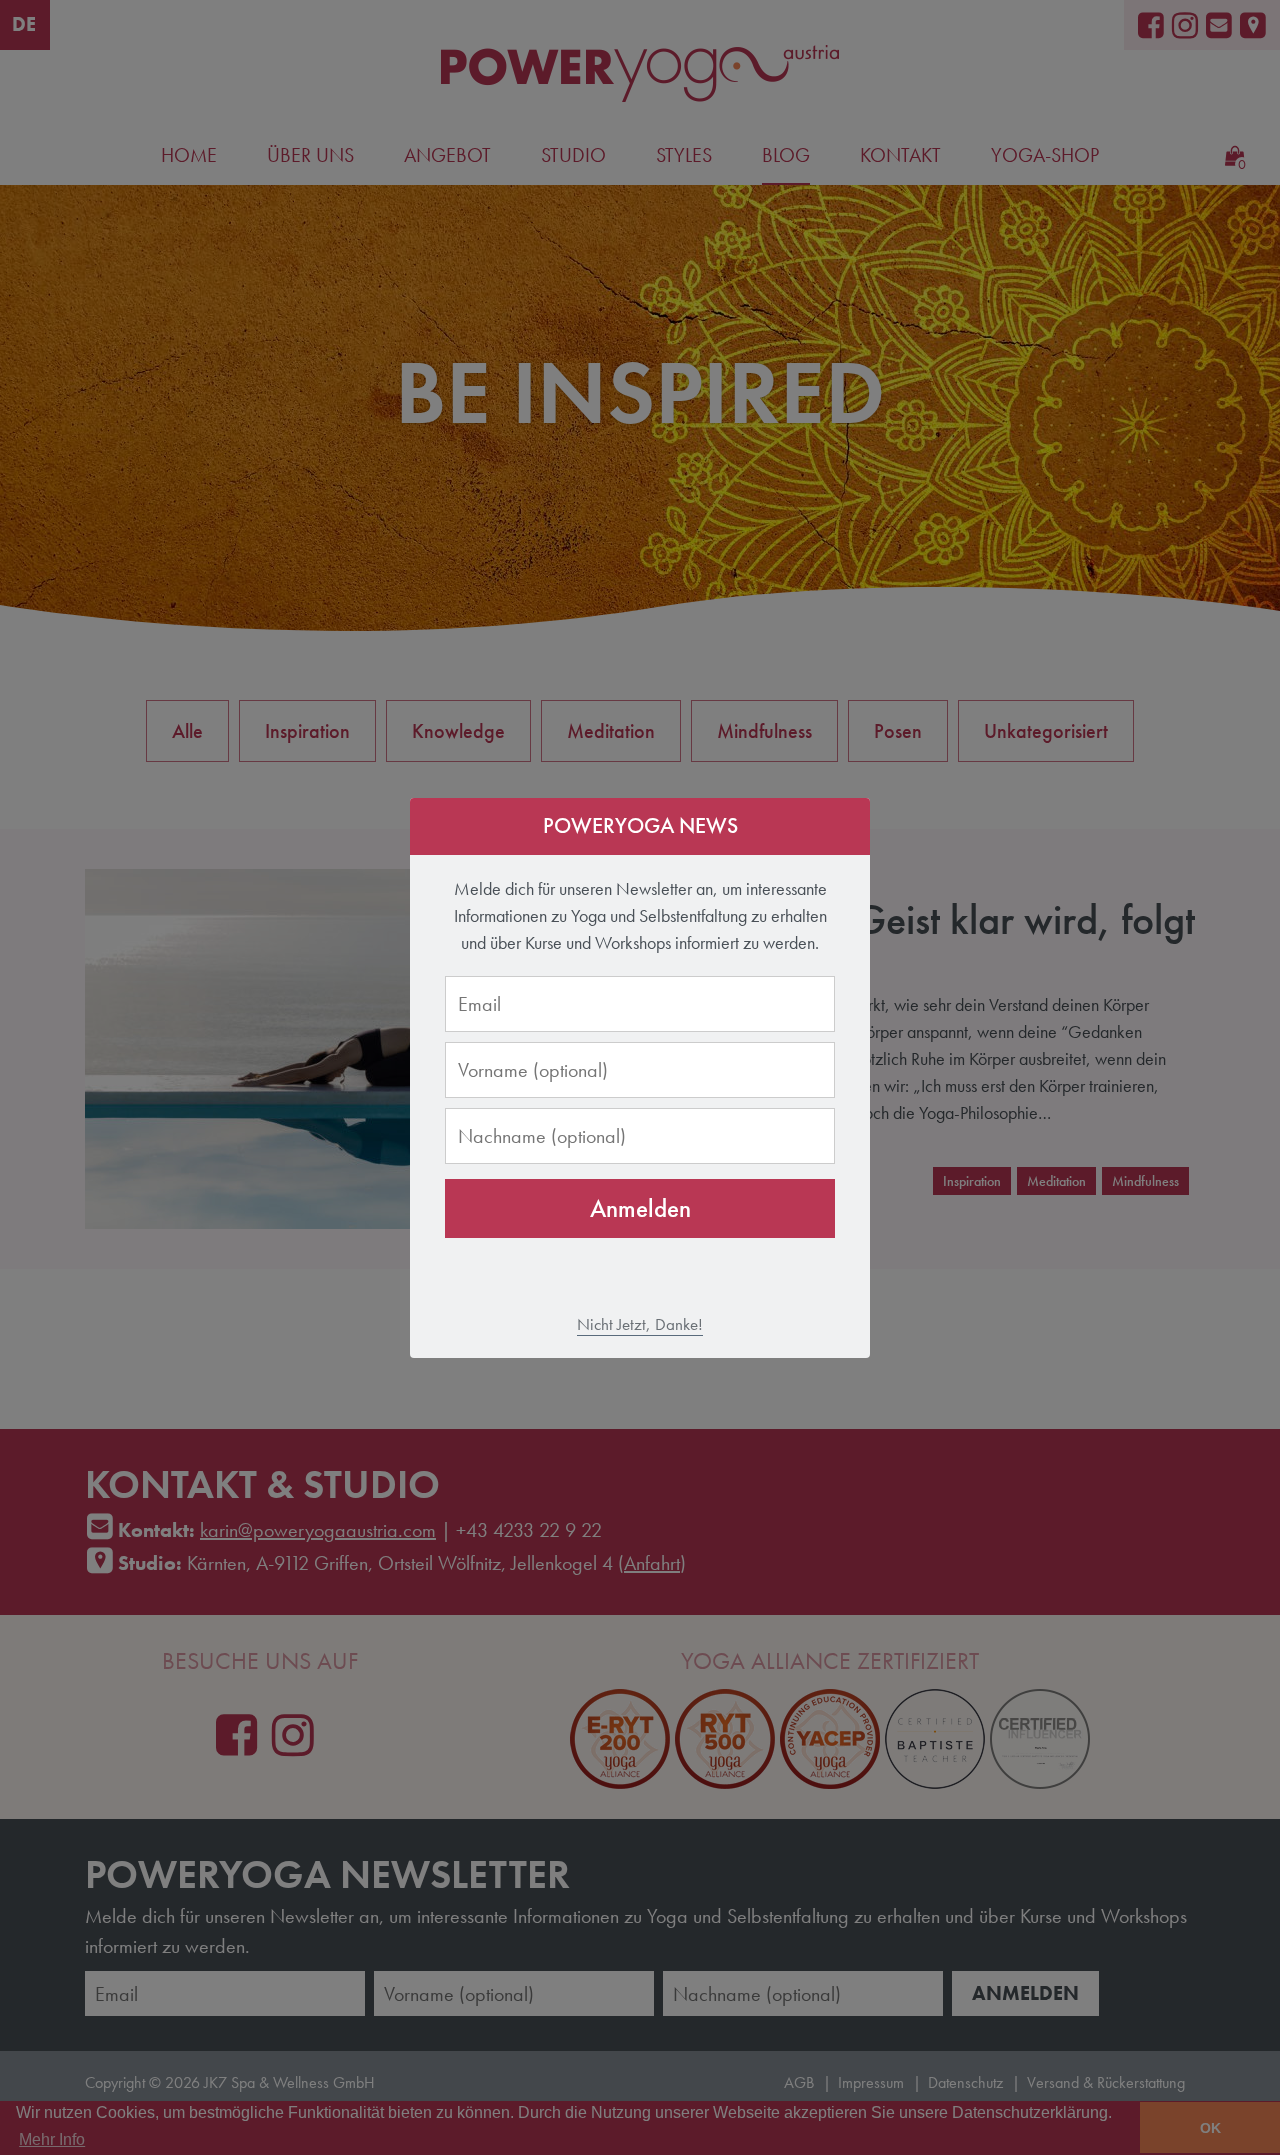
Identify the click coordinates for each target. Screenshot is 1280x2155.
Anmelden (640, 1208)
